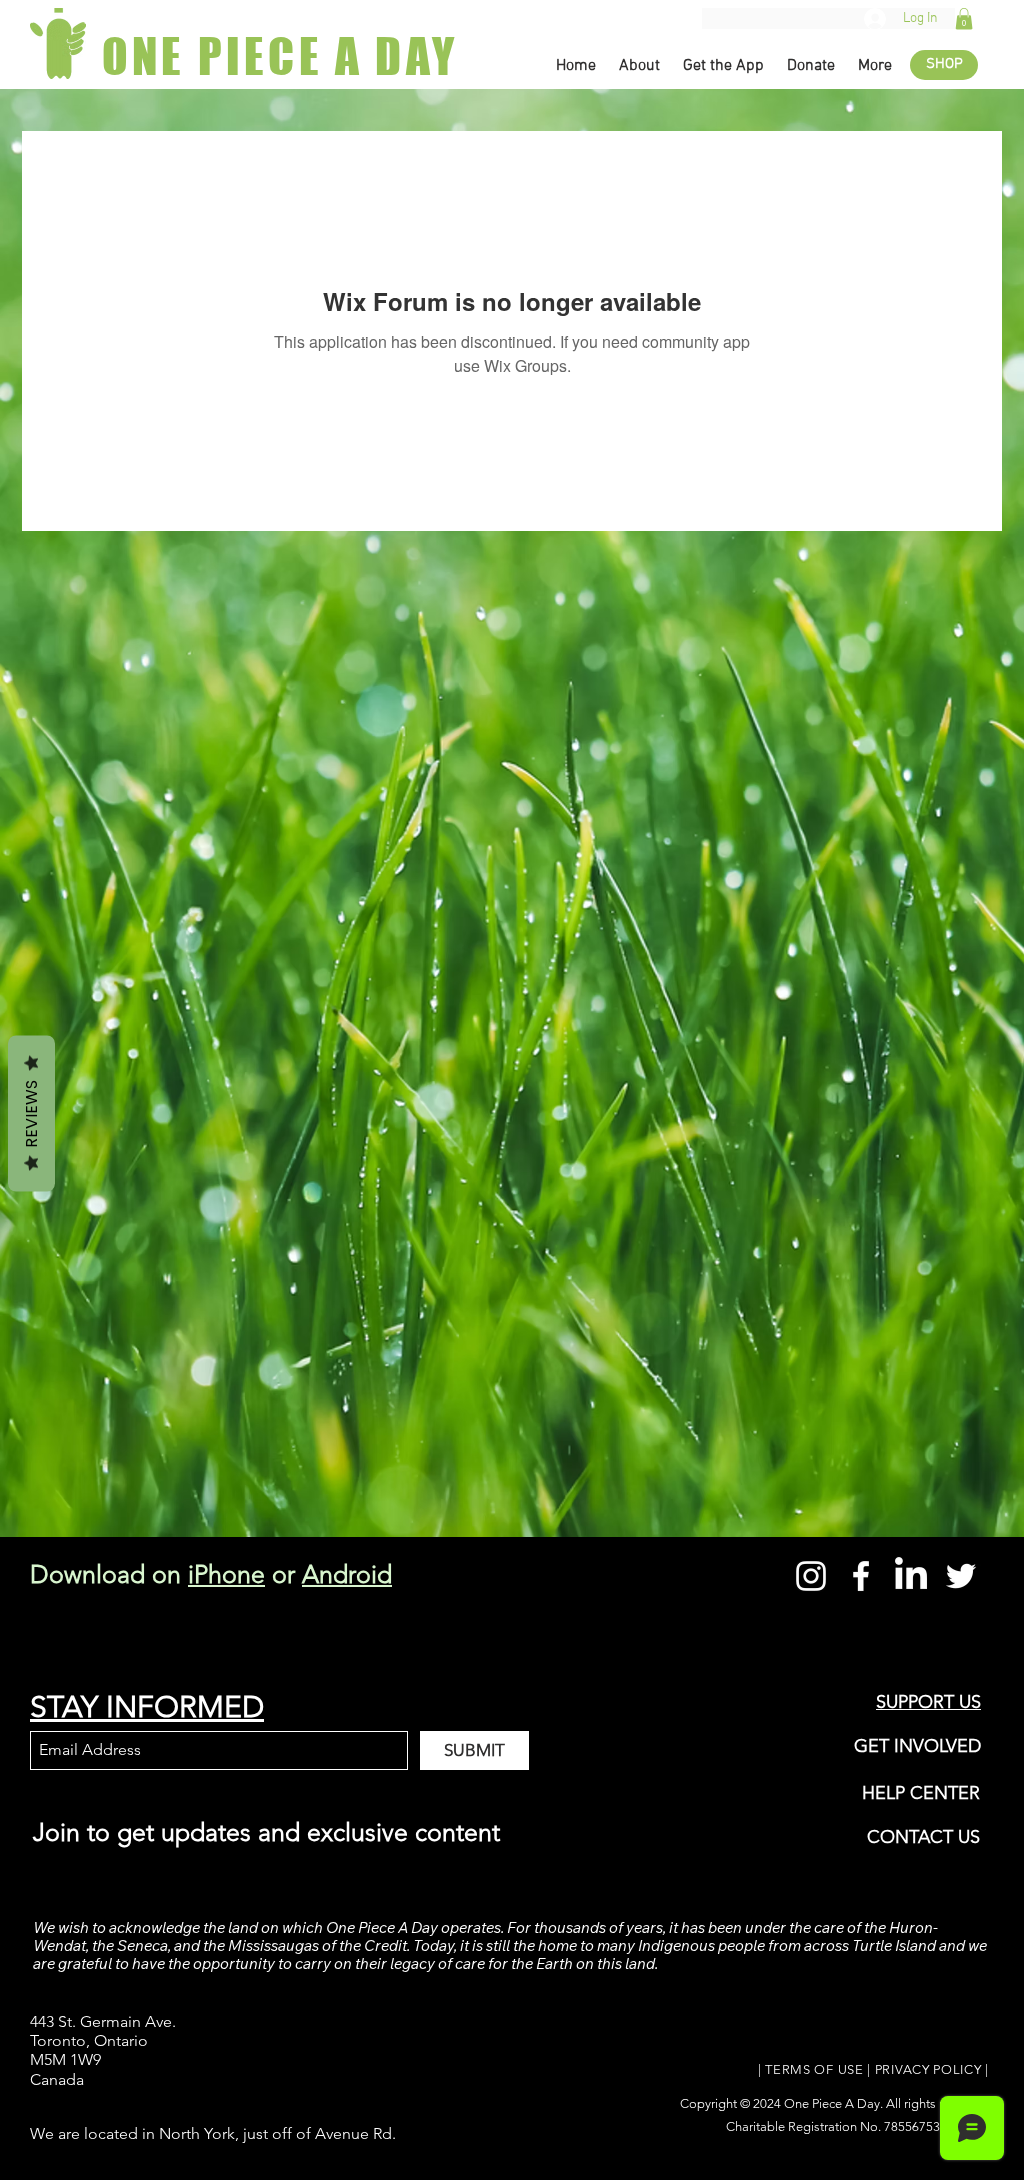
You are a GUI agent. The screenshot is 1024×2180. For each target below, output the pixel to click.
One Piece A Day (832, 2103)
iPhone (226, 1574)
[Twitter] (961, 1576)
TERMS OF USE (814, 2069)
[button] (964, 19)
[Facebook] (861, 1576)
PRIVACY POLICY (928, 2069)
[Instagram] (811, 1576)
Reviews (31, 1114)
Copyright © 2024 (732, 2103)
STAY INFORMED (147, 1707)
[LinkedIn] (911, 1576)
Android (347, 1574)
